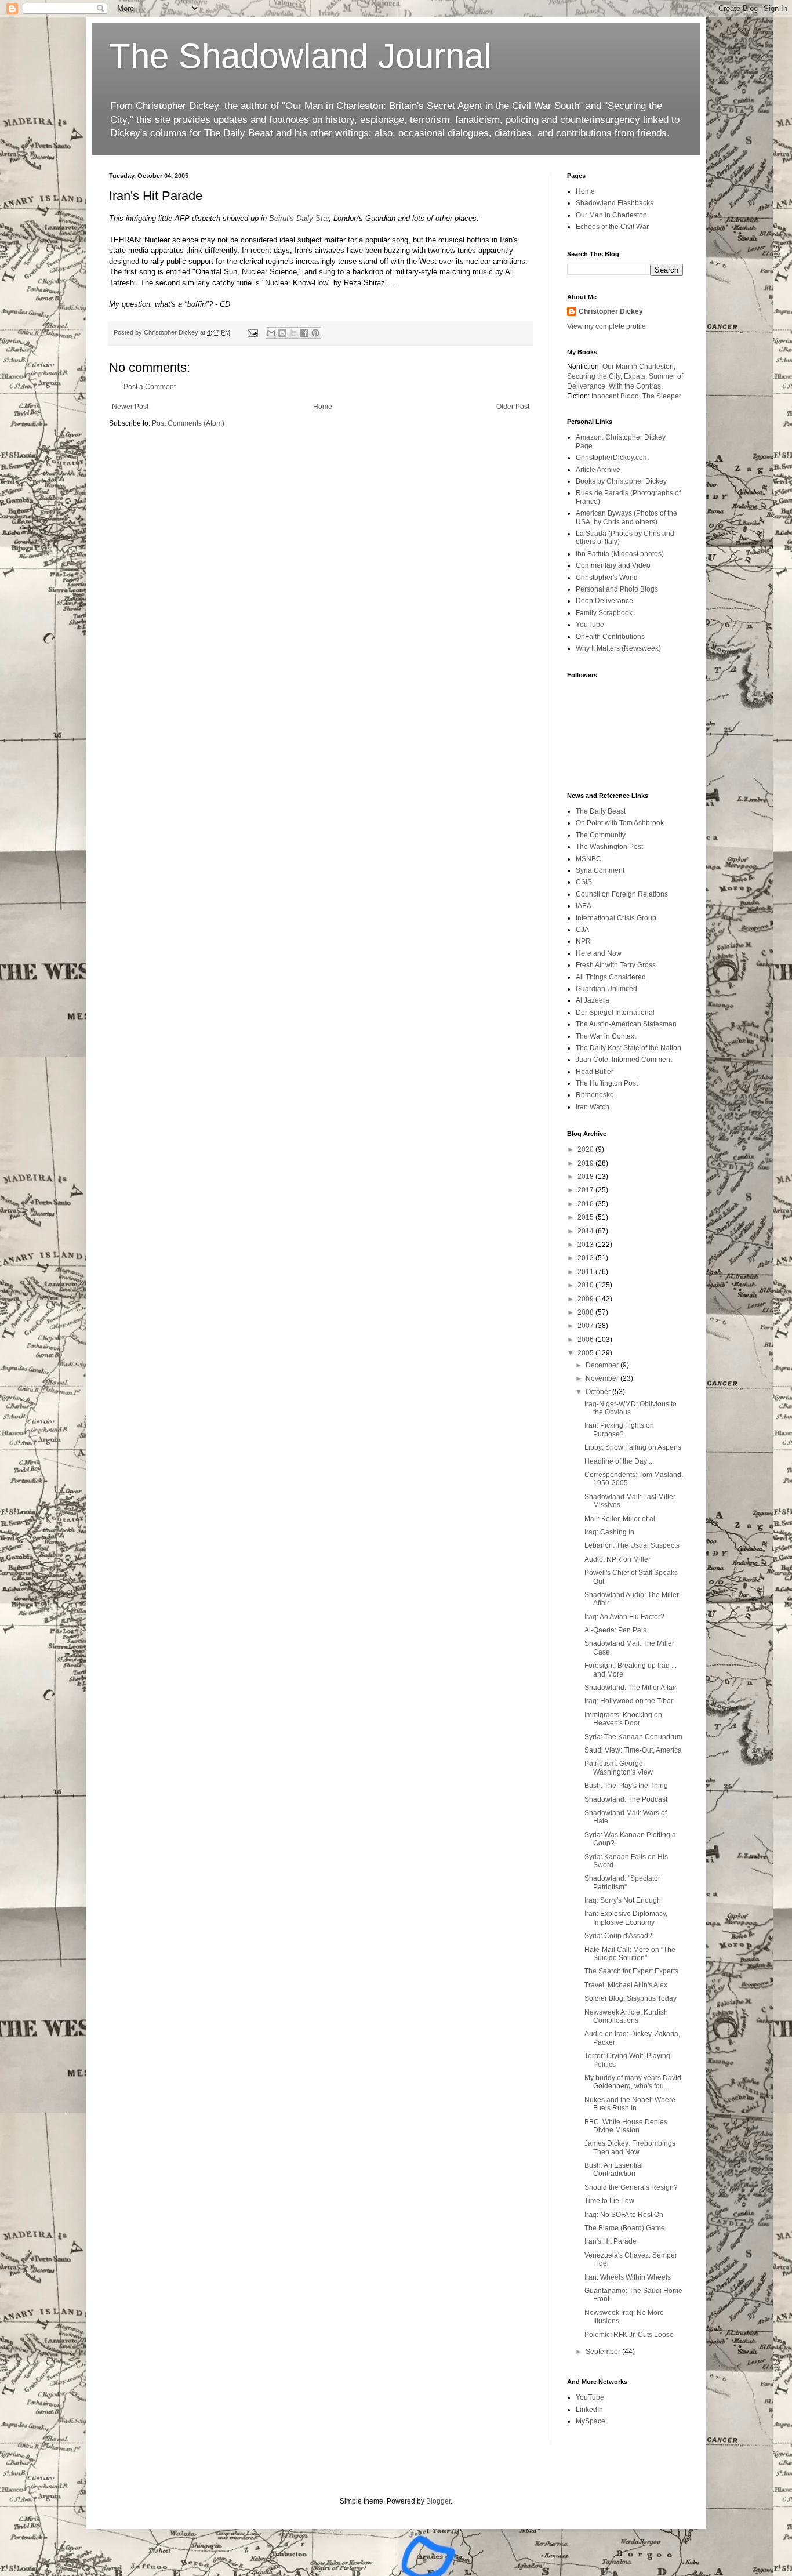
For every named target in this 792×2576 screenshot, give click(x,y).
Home (323, 407)
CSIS (584, 882)
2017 (586, 1190)
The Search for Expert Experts (631, 1971)
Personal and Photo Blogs (617, 589)
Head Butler (595, 1072)
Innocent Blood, (616, 396)
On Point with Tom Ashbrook (620, 823)
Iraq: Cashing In (609, 1532)
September (604, 2352)
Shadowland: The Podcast (626, 1799)
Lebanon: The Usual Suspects (632, 1545)
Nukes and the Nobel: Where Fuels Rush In (630, 2104)
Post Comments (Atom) (188, 423)
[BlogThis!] (282, 333)
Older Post (513, 407)
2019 (586, 1163)
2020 (586, 1149)
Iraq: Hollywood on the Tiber (629, 1701)
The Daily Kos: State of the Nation (628, 1048)
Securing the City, (595, 376)
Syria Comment (600, 870)
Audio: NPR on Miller (617, 1559)
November (603, 1378)
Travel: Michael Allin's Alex (626, 1985)
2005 (586, 1353)
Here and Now (599, 953)
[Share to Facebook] (304, 333)
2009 (586, 1299)
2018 (586, 1177)
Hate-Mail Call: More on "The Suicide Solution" (630, 1954)
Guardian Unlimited (606, 989)
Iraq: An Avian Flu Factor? (624, 1617)
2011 (586, 1272)
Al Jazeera (593, 1000)
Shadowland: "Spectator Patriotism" (622, 1882)
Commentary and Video (613, 565)
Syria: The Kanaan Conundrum (633, 1737)
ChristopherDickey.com (612, 458)
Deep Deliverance (604, 601)
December (603, 1365)
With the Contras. (636, 386)
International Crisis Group (616, 918)
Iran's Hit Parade (611, 2241)
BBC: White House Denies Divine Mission (626, 2126)
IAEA (584, 906)
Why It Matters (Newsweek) (618, 648)
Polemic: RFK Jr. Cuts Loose (629, 2335)
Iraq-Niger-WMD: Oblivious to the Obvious (631, 1408)
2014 (586, 1231)
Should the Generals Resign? (631, 2187)
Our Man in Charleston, (639, 367)
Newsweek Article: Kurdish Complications (626, 2016)
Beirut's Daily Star (299, 218)
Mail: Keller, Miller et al (620, 1519)
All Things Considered (611, 977)
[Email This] (271, 333)
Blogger (438, 2501)
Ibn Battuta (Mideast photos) (620, 554)
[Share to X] (293, 333)
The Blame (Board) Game (625, 2228)
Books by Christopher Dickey (621, 481)
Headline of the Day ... (619, 1461)
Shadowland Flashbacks (615, 203)
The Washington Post (609, 847)
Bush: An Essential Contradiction (614, 2169)
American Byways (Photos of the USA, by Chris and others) (626, 517)
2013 (586, 1245)
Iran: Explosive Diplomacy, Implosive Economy (626, 1918)
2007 (586, 1326)
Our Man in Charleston (611, 215)
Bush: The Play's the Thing (626, 1786)
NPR (583, 941)
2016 (586, 1204)
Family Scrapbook (604, 613)
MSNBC (588, 859)
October (599, 1392)
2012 (586, 1258)
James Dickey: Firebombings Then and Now (630, 2147)
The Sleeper (662, 396)
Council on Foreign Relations (622, 894)
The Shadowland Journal (300, 56)
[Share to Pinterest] (315, 333)
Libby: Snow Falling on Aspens (633, 1447)
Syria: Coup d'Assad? (618, 1936)
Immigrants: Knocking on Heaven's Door (623, 1719)
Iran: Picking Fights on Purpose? (619, 1430)
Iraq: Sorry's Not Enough (623, 1900)
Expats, (635, 376)
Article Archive (598, 470)
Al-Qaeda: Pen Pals (615, 1630)
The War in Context (606, 1036)
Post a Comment (150, 387)
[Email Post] (252, 332)
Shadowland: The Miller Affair (631, 1688)
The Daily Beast (601, 811)
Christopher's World (607, 578)
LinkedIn (589, 2410)
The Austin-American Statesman (626, 1024)
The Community (601, 835)
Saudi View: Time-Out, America (633, 1750)
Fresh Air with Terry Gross (616, 965)
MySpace (591, 2421)
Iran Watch (593, 1107)
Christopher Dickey (611, 311)
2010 (586, 1285)
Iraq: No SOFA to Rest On (624, 2215)
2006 (586, 1340)
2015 (586, 1217)
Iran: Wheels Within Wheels (628, 2277)
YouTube (590, 625)
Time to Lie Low (609, 2201)
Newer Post (130, 407)
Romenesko (595, 1095)
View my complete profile (606, 326)
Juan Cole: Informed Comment (624, 1060)
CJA (582, 930)
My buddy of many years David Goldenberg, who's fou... (633, 2082)
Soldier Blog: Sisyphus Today (631, 1998)
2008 (586, 1312)
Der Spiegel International (615, 1013)
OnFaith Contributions (610, 637)
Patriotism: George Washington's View (619, 1768)
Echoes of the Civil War (612, 227)
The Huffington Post (607, 1083)
